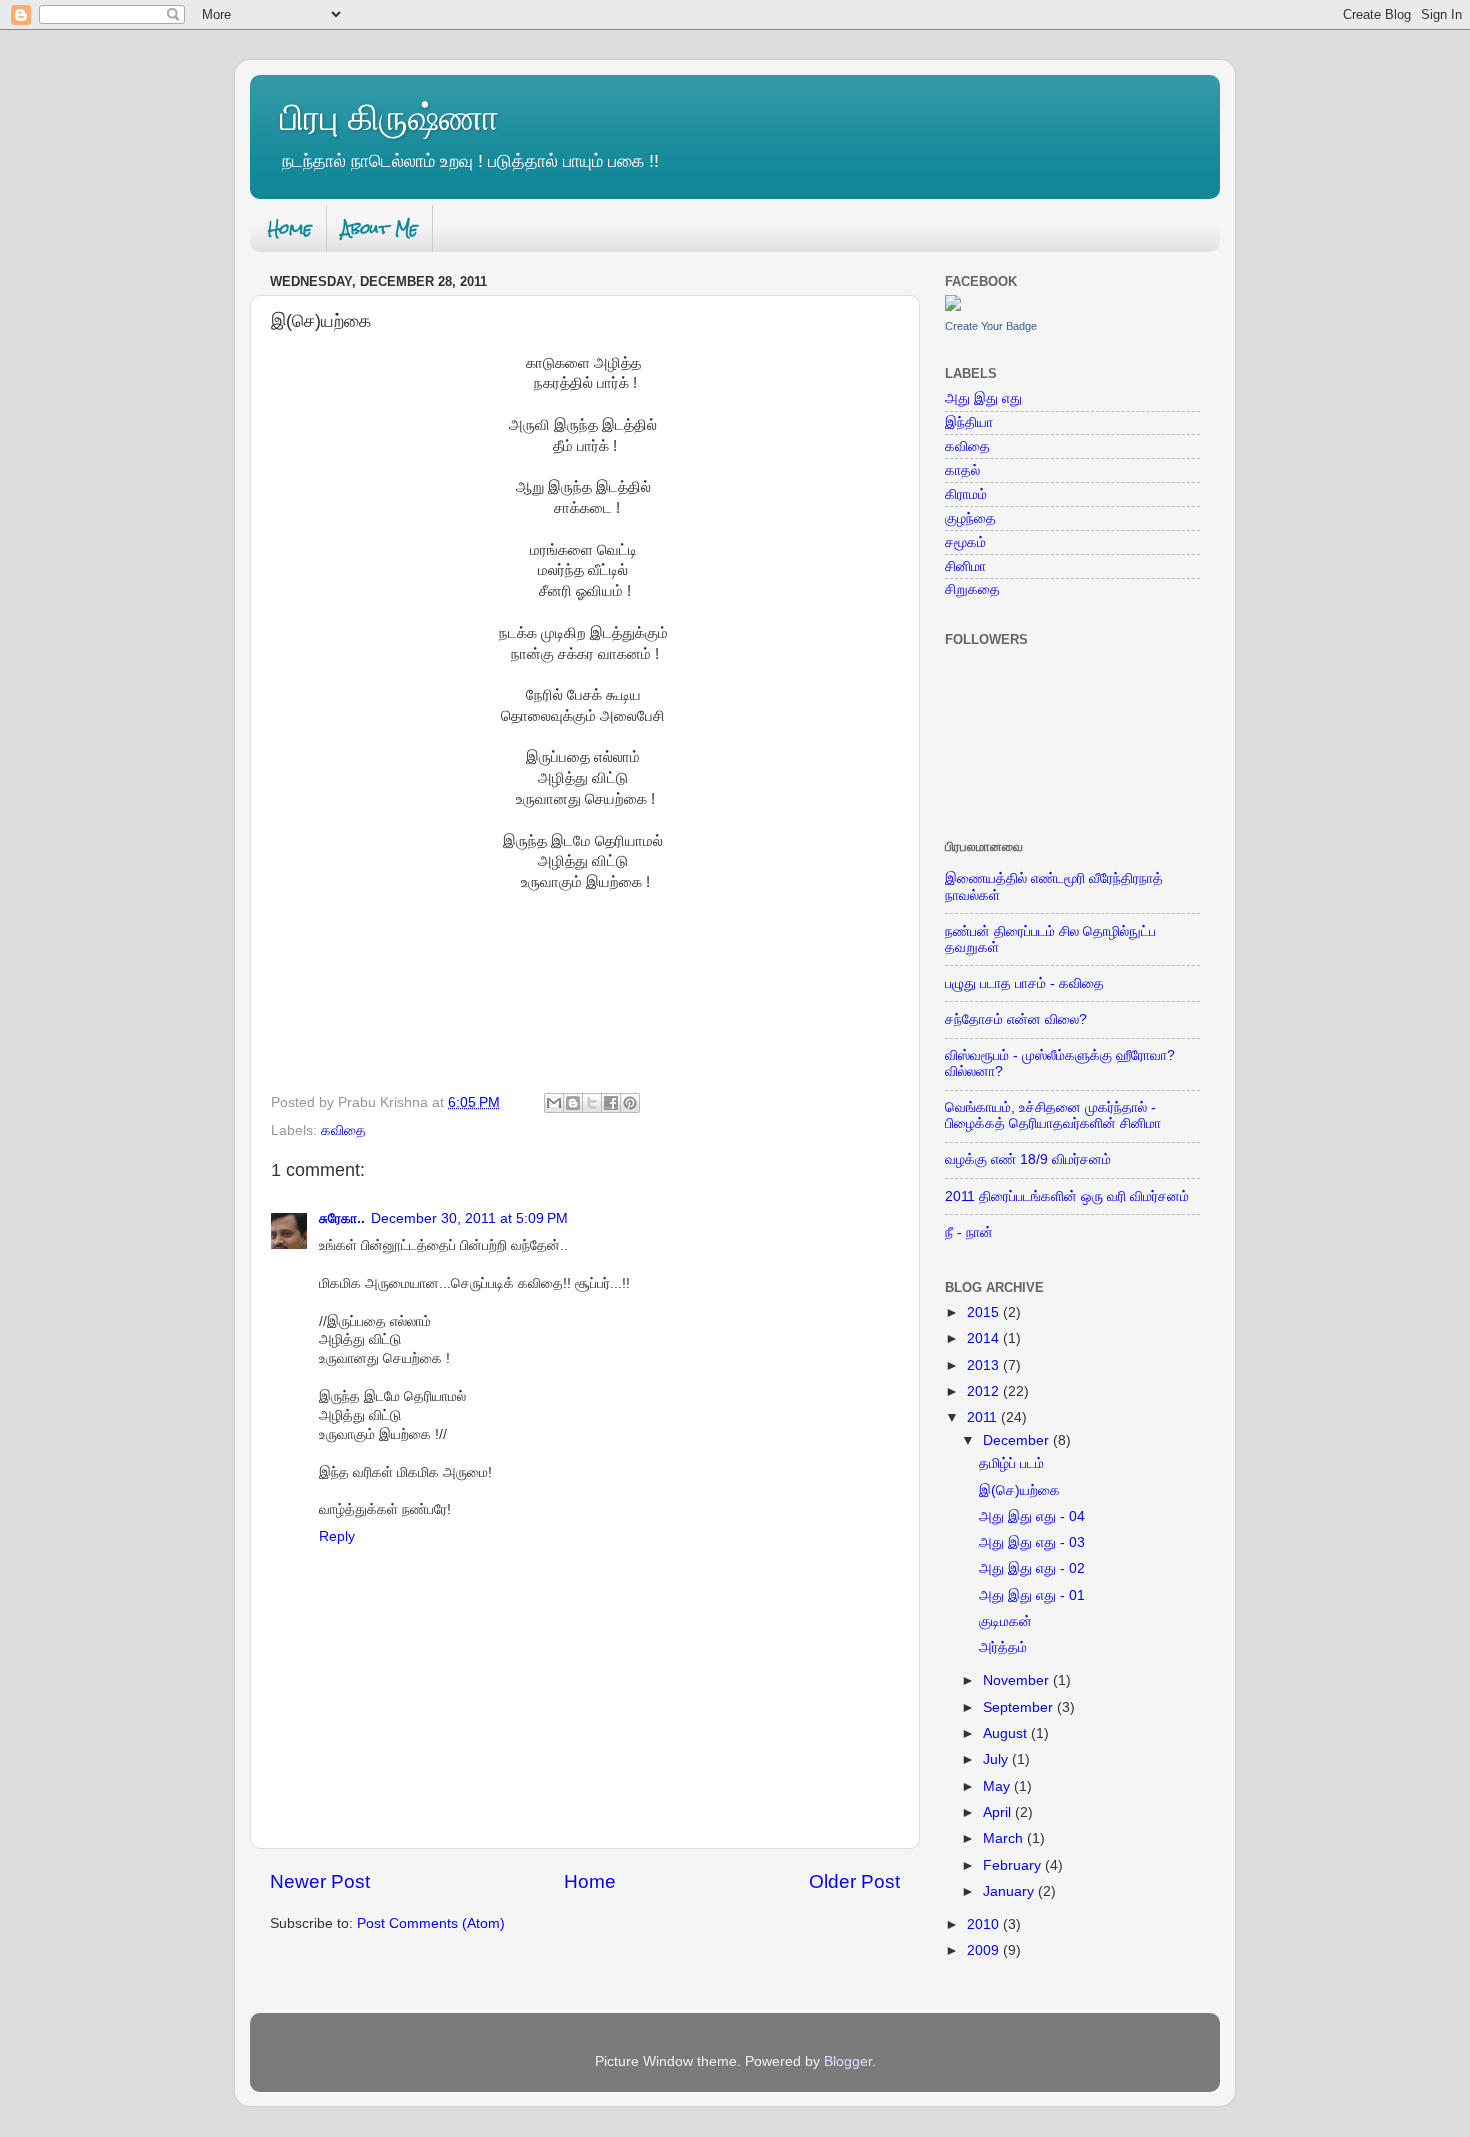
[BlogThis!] (573, 1103)
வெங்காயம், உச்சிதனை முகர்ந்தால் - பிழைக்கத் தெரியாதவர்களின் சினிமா (1053, 1115)
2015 (985, 1312)
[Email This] (554, 1103)
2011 (984, 1417)
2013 (985, 1365)
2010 (985, 1924)
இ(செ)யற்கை (1019, 1490)
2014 (985, 1338)
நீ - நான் (969, 1232)
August (1007, 1733)
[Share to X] (592, 1103)
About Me (379, 228)
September (1020, 1707)
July (997, 1759)
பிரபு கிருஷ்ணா (389, 117)
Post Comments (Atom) (431, 1923)
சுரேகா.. (342, 1218)
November (1018, 1680)
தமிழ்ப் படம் (1011, 1463)
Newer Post (320, 1881)
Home (290, 228)
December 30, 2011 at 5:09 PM (469, 1218)
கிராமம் (966, 494)
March (1005, 1838)
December (1018, 1440)
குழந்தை (970, 518)
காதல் (962, 470)
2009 (985, 1950)
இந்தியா (969, 422)
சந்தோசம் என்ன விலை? (1016, 1019)
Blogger (848, 2061)
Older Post (854, 1881)
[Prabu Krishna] (953, 306)
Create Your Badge (991, 326)
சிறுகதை (972, 589)
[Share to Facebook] (611, 1103)
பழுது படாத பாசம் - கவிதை (1024, 983)
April (999, 1812)
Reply (337, 1536)
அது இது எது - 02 (1032, 1568)
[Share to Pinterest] (630, 1103)
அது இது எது (983, 398)
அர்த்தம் (1003, 1647)
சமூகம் (965, 542)
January (1010, 1891)
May (998, 1786)
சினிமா (965, 566)
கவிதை (343, 1130)
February (1014, 1865)
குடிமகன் (1005, 1621)
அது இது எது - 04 (1032, 1516)
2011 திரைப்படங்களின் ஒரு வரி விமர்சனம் (1067, 1196)
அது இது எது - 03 (1032, 1542)
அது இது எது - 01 (1032, 1595)
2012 (985, 1391)
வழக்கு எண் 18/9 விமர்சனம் (1028, 1159)
